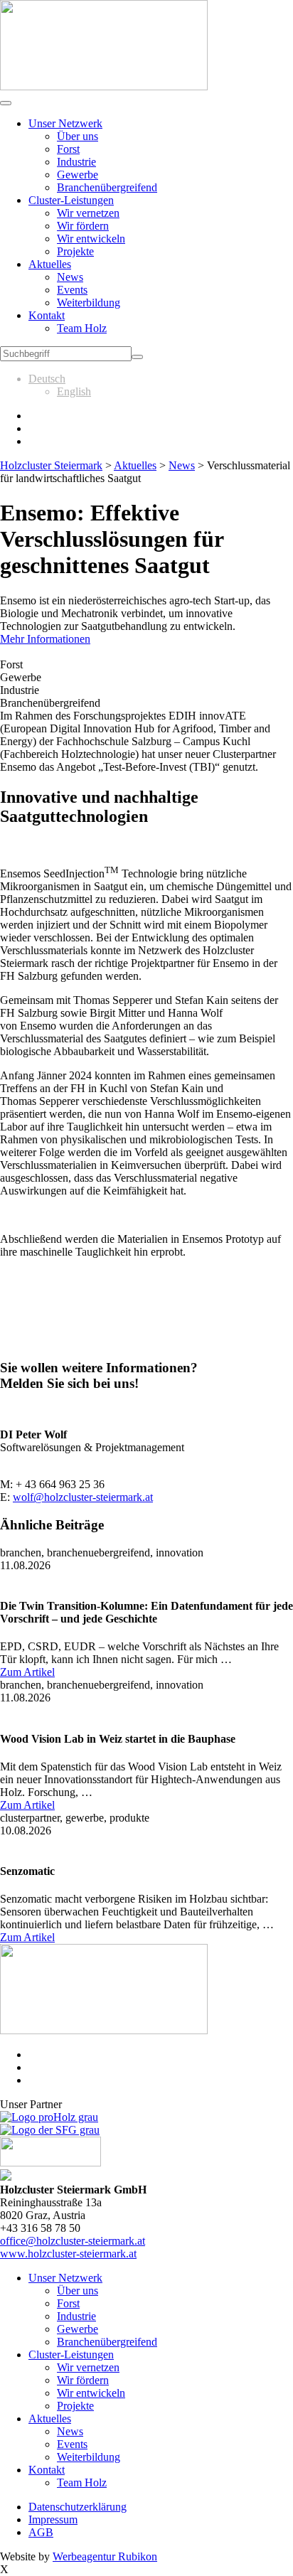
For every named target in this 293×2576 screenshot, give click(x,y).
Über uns (78, 136)
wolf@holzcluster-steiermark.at (83, 1497)
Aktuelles (50, 264)
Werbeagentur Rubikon (105, 2556)
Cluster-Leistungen (71, 200)
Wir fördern (83, 226)
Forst (68, 149)
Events (72, 290)
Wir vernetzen (88, 213)
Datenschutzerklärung (78, 2507)
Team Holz (82, 328)
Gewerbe (78, 175)
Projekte (75, 251)
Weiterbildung (89, 303)
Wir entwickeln (91, 239)
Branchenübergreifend (107, 187)
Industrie (76, 162)
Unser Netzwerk (65, 123)
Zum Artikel (27, 1672)
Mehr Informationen (45, 639)
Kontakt (47, 315)
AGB (41, 2532)
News (70, 277)
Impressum (53, 2519)
